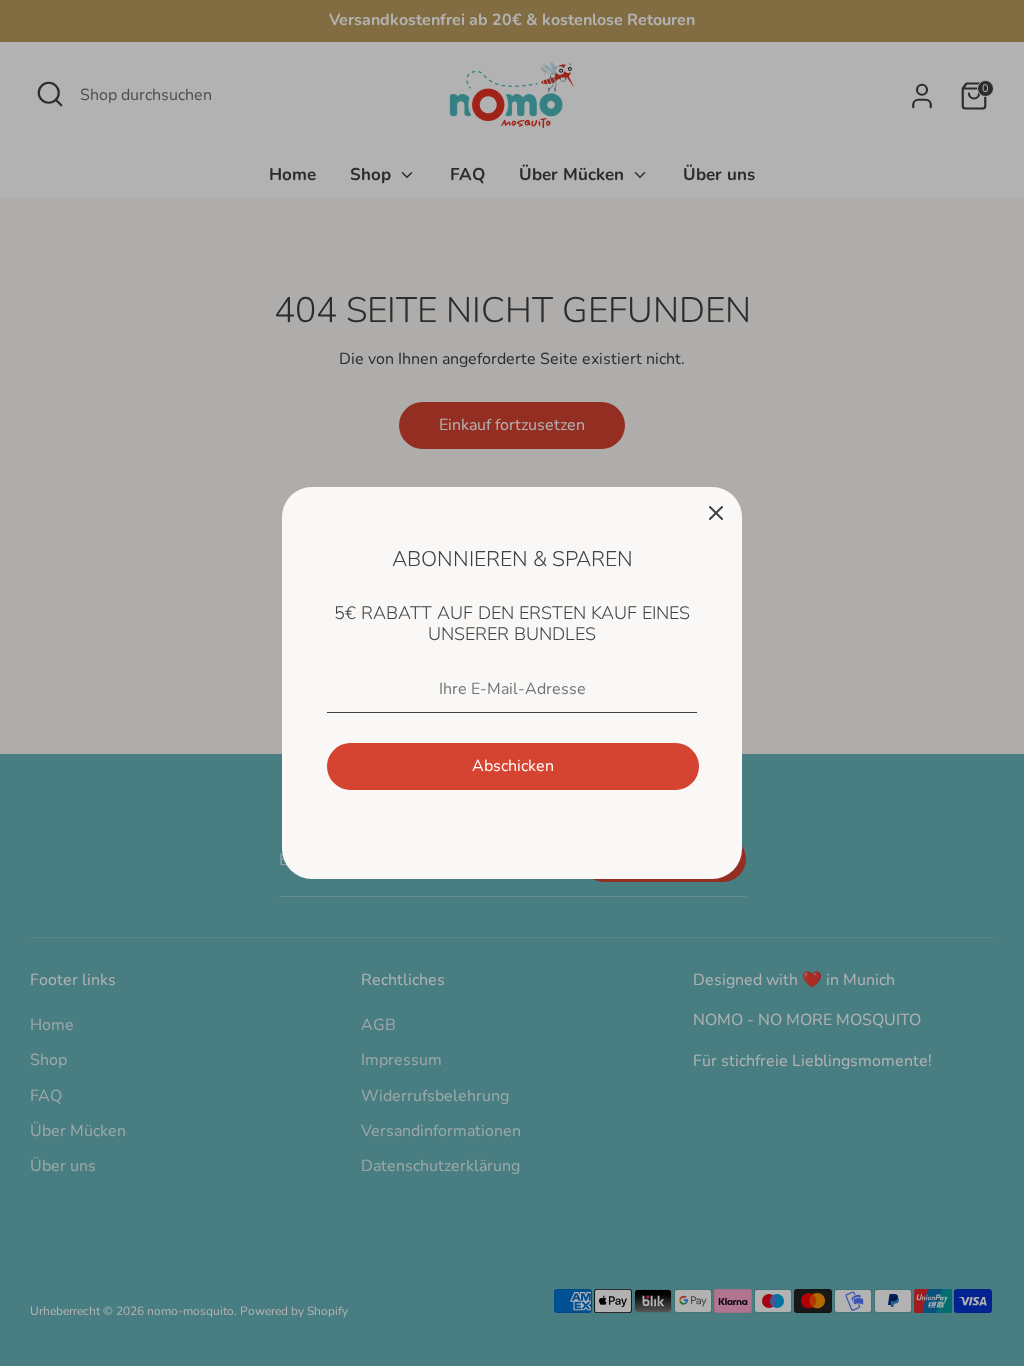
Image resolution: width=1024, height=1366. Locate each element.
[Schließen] (716, 513)
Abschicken (513, 766)
